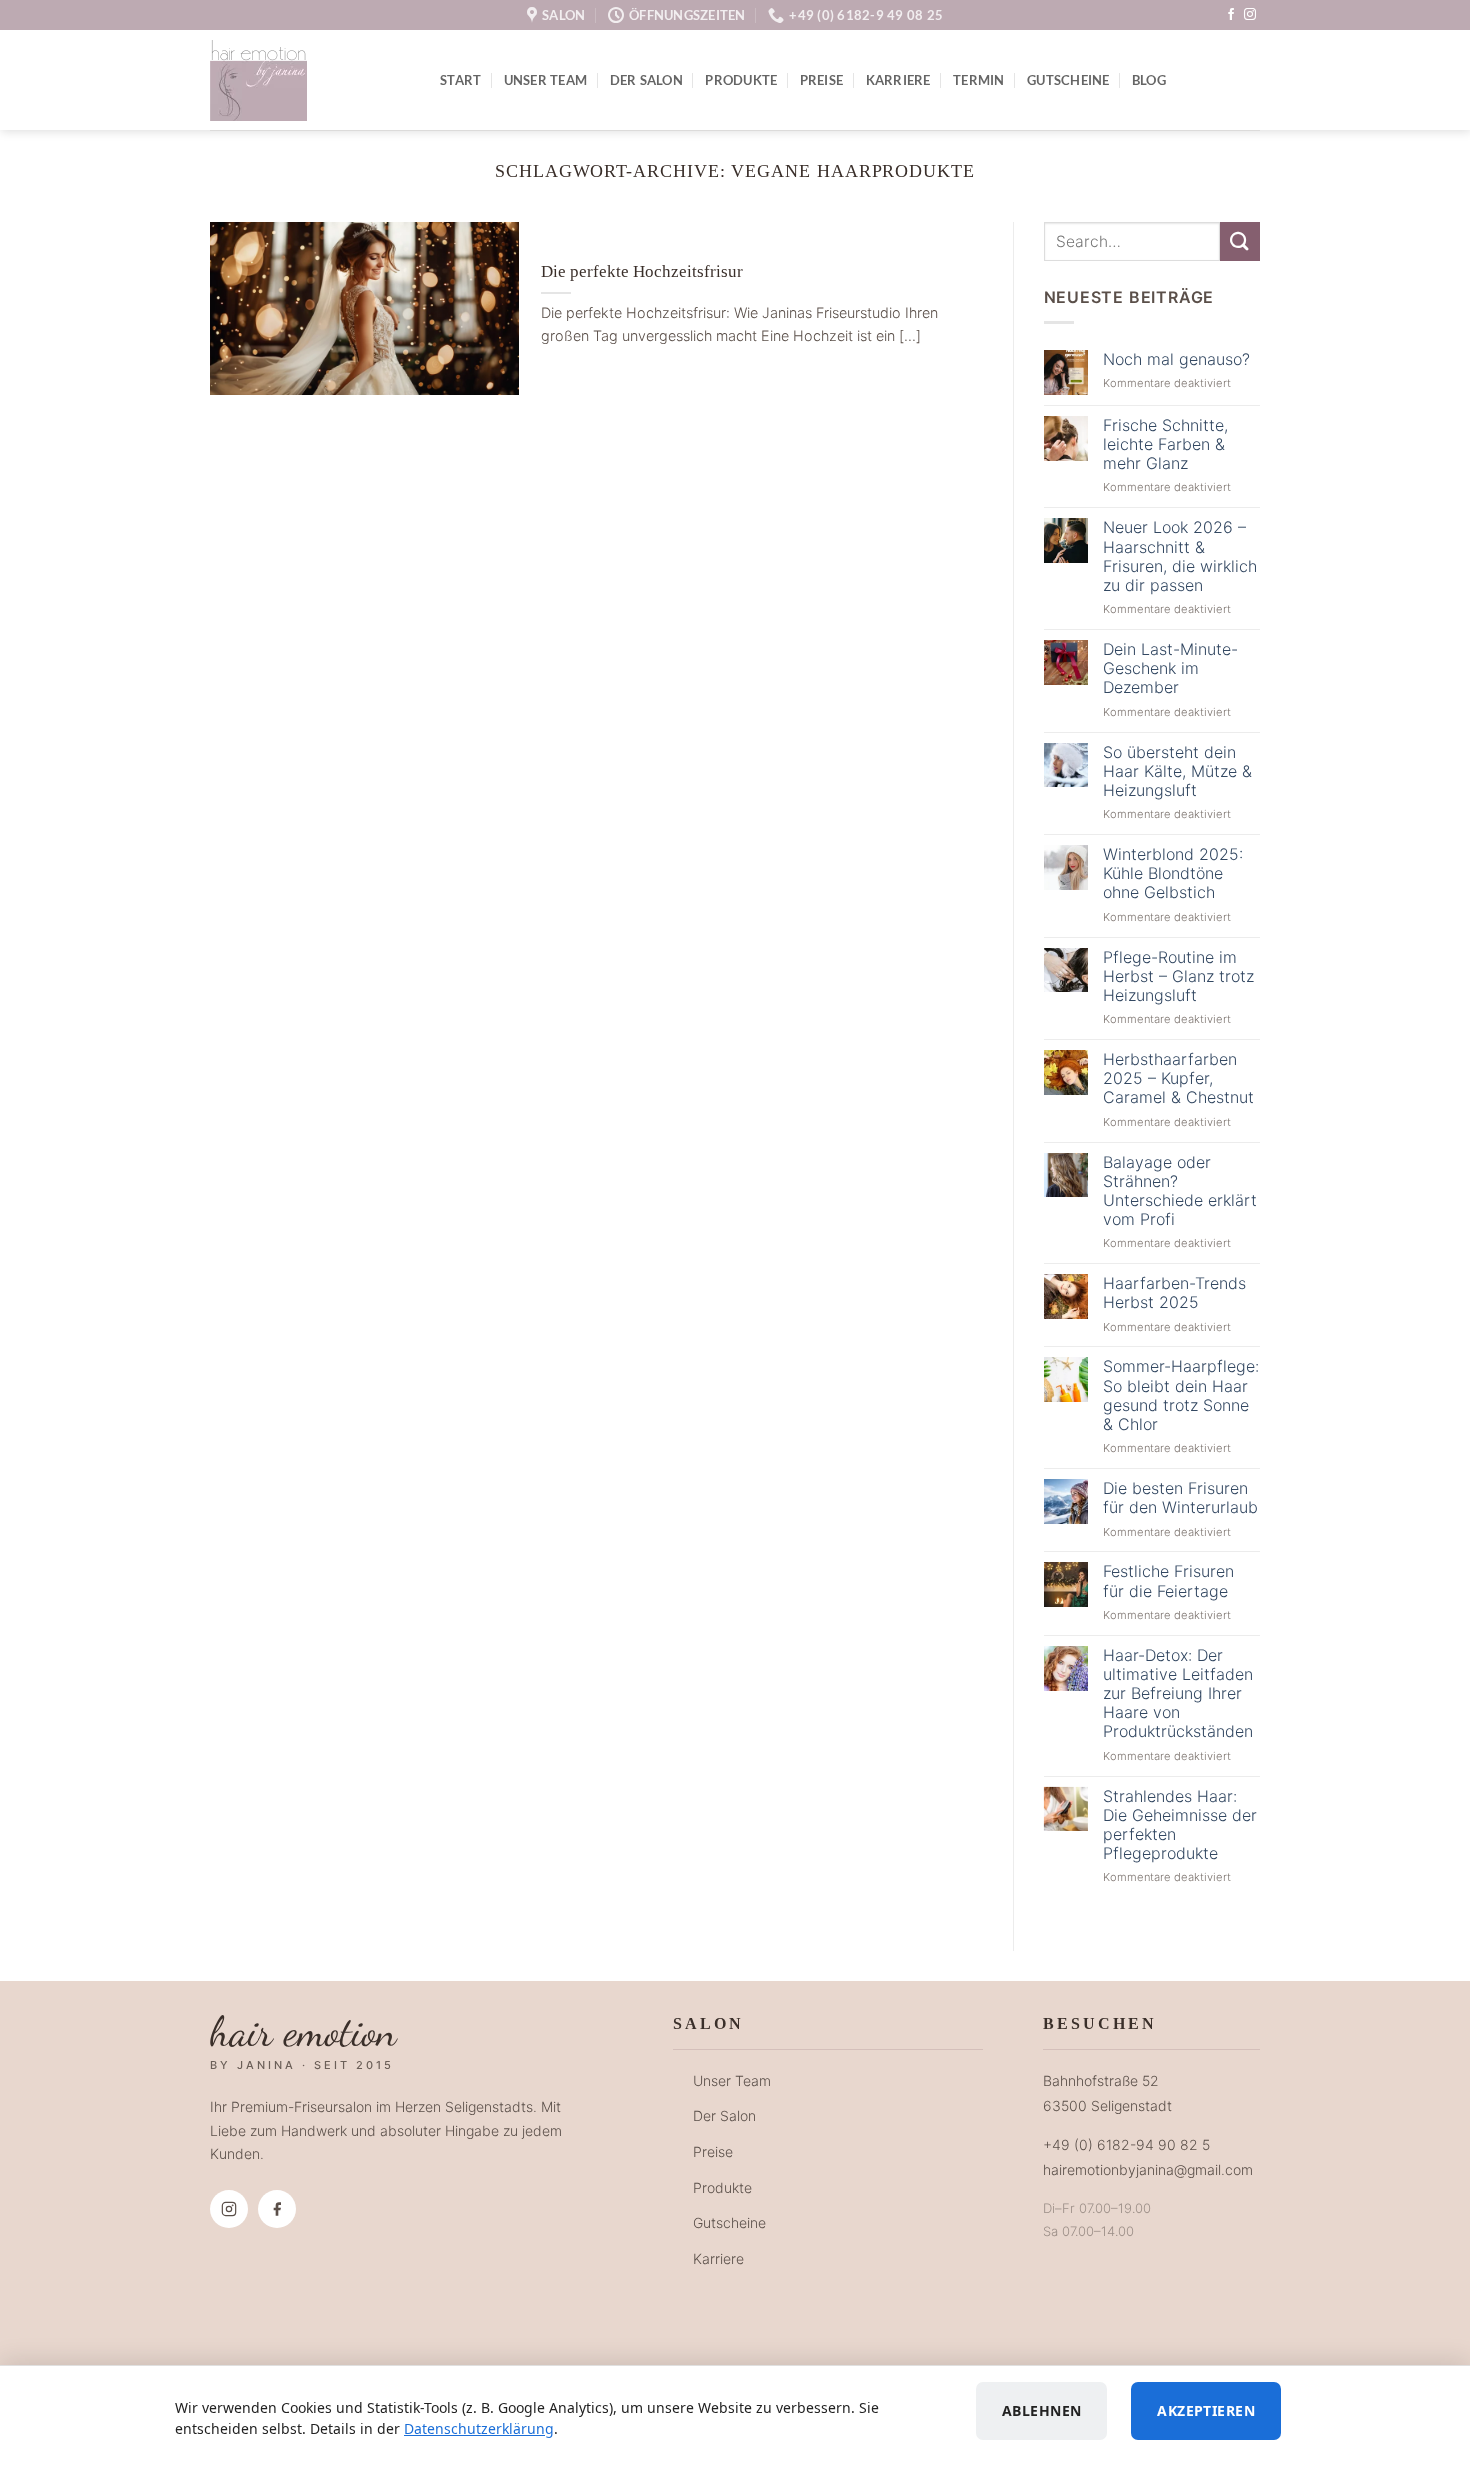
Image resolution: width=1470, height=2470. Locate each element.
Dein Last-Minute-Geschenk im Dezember (1170, 668)
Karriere (898, 80)
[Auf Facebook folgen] (1231, 15)
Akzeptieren (1206, 2410)
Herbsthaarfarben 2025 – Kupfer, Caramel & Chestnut (1178, 1078)
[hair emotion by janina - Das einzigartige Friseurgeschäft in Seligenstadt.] (310, 80)
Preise (822, 80)
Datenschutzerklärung (479, 2428)
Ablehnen (1041, 2410)
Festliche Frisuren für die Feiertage (1168, 1581)
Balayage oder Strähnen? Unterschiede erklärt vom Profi (1180, 1191)
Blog (1149, 80)
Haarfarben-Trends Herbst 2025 (1174, 1293)
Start (460, 80)
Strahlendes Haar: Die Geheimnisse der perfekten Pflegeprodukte (1180, 1825)
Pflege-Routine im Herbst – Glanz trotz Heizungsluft (1178, 976)
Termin (979, 80)
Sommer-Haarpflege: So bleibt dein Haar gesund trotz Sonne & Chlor (1181, 1395)
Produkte (741, 80)
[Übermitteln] (1240, 241)
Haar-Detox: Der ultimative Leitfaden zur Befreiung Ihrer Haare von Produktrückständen (1178, 1694)
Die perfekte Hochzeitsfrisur (642, 271)
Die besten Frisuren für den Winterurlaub (1180, 1498)
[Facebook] (277, 2209)
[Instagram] (229, 2209)
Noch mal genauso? (1176, 359)
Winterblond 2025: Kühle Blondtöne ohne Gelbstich (1173, 873)
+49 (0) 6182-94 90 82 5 (1126, 2144)
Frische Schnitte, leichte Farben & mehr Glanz (1165, 444)
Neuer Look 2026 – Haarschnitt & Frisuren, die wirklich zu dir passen (1180, 556)
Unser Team (546, 80)
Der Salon (646, 80)
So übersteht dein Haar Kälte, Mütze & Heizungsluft (1177, 771)
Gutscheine (1068, 80)
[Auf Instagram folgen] (1250, 15)
